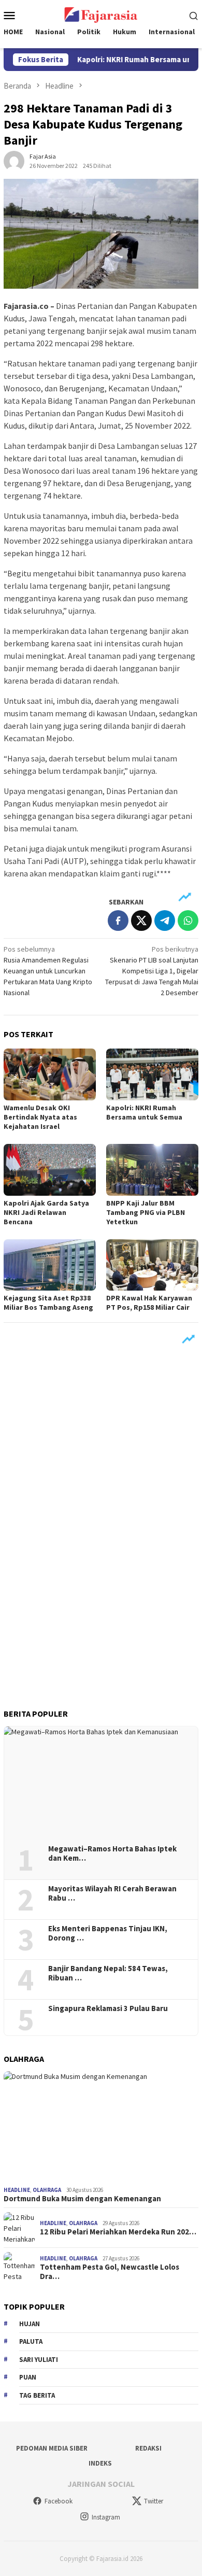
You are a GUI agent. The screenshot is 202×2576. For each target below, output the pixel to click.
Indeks (100, 2463)
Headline (17, 2190)
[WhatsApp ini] (188, 921)
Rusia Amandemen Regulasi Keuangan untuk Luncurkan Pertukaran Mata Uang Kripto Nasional (48, 971)
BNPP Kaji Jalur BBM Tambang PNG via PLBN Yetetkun (146, 1212)
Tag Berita (37, 2395)
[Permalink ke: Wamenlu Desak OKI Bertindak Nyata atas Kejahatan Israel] (50, 1074)
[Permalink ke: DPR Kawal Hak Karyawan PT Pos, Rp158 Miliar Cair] (152, 1265)
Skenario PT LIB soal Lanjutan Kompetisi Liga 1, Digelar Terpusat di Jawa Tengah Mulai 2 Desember (152, 971)
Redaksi (148, 2448)
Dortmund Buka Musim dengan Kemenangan (82, 2199)
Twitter (154, 2501)
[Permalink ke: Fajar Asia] (14, 161)
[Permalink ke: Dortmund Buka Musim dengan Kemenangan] (101, 2126)
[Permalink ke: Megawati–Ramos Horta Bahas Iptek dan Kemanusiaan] (101, 1782)
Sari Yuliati (39, 2360)
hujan (30, 2324)
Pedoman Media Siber (52, 2448)
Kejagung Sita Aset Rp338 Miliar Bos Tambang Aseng (48, 1303)
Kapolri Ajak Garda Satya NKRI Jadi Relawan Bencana (46, 1212)
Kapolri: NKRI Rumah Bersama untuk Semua (144, 1112)
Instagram (106, 2517)
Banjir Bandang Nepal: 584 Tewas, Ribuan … (108, 1973)
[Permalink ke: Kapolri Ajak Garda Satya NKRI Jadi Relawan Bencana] (50, 1170)
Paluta (31, 2341)
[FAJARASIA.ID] (101, 14)
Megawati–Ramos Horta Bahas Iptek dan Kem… (112, 1853)
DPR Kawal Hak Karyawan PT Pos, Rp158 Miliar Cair (149, 1303)
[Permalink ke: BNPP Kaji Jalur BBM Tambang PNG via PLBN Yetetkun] (152, 1170)
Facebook (59, 2501)
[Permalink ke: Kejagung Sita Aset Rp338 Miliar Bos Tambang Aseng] (50, 1265)
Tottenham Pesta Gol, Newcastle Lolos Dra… (110, 2272)
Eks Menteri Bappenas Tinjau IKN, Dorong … (108, 1933)
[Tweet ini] (141, 921)
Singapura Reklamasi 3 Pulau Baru (109, 2008)
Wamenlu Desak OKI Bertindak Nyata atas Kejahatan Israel (40, 1117)
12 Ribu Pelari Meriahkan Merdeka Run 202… (118, 2232)
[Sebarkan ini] (118, 921)
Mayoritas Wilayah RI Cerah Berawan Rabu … (112, 1893)
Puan (28, 2377)
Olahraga (47, 2190)
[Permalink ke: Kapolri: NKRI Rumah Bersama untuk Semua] (152, 1074)
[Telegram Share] (165, 921)
